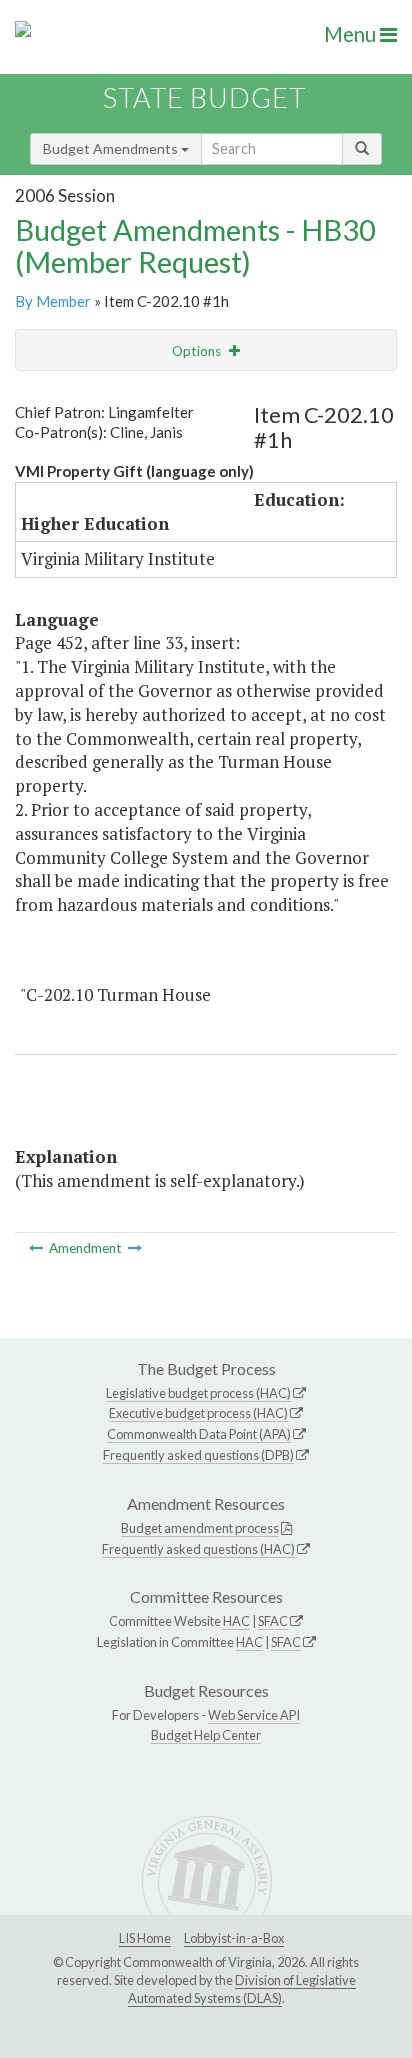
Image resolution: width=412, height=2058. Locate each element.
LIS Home (145, 1938)
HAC (236, 1621)
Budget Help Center (206, 1735)
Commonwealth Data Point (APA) (199, 1434)
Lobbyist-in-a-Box (234, 1938)
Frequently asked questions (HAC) (198, 1549)
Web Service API (254, 1715)
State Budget (204, 97)
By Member (53, 301)
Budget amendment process (200, 1528)
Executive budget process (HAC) (198, 1413)
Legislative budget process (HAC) (198, 1393)
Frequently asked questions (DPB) (198, 1455)
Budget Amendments (112, 148)
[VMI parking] (135, 1248)
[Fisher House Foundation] (37, 1248)
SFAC (273, 1621)
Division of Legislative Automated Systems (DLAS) (242, 1989)
